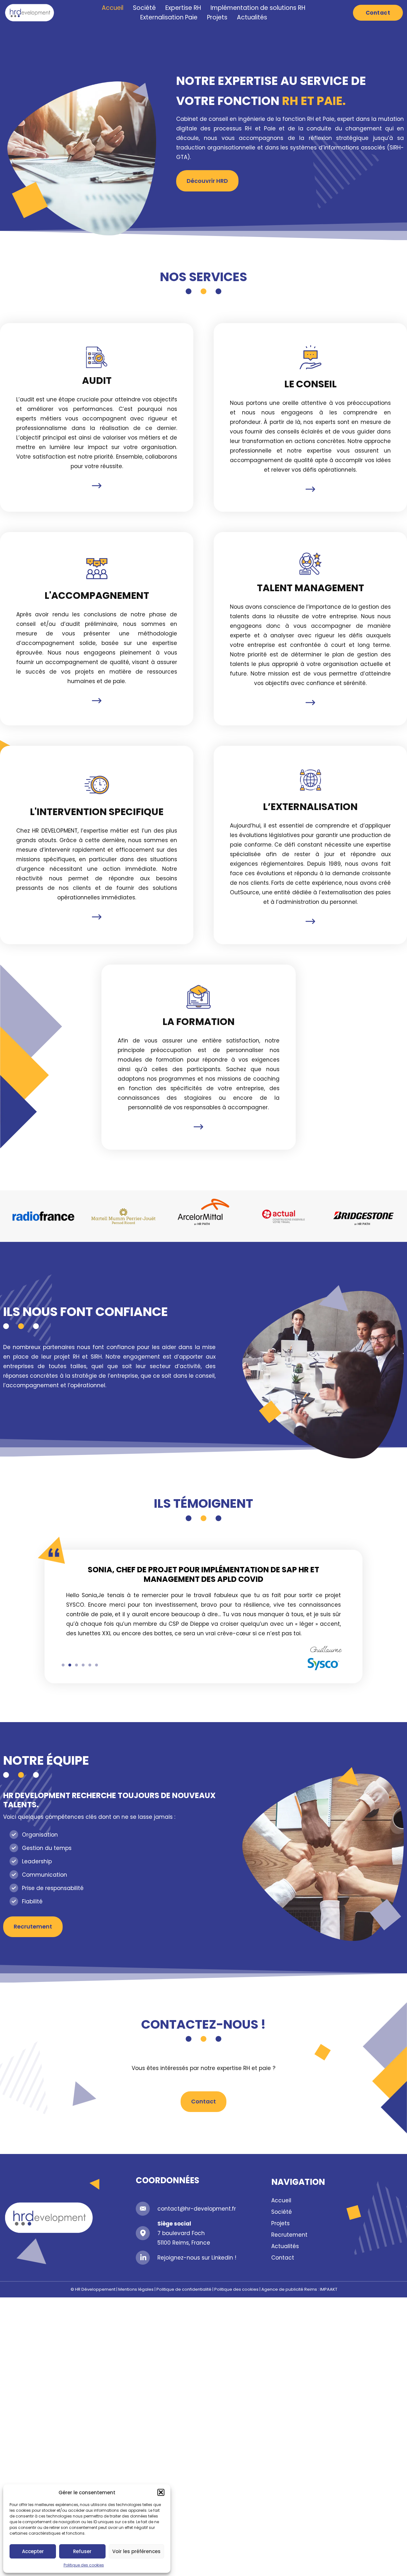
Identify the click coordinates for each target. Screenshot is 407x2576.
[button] (161, 2492)
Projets (217, 17)
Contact (283, 2258)
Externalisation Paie (169, 17)
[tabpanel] (203, 1618)
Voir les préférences (136, 2551)
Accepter (33, 2551)
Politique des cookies (84, 2565)
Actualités (252, 17)
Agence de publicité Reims (289, 2289)
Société (144, 8)
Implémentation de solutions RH (258, 8)
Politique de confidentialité (184, 2289)
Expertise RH (183, 8)
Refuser (82, 2551)
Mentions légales (136, 2289)
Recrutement (289, 2235)
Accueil (113, 8)
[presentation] (63, 1665)
